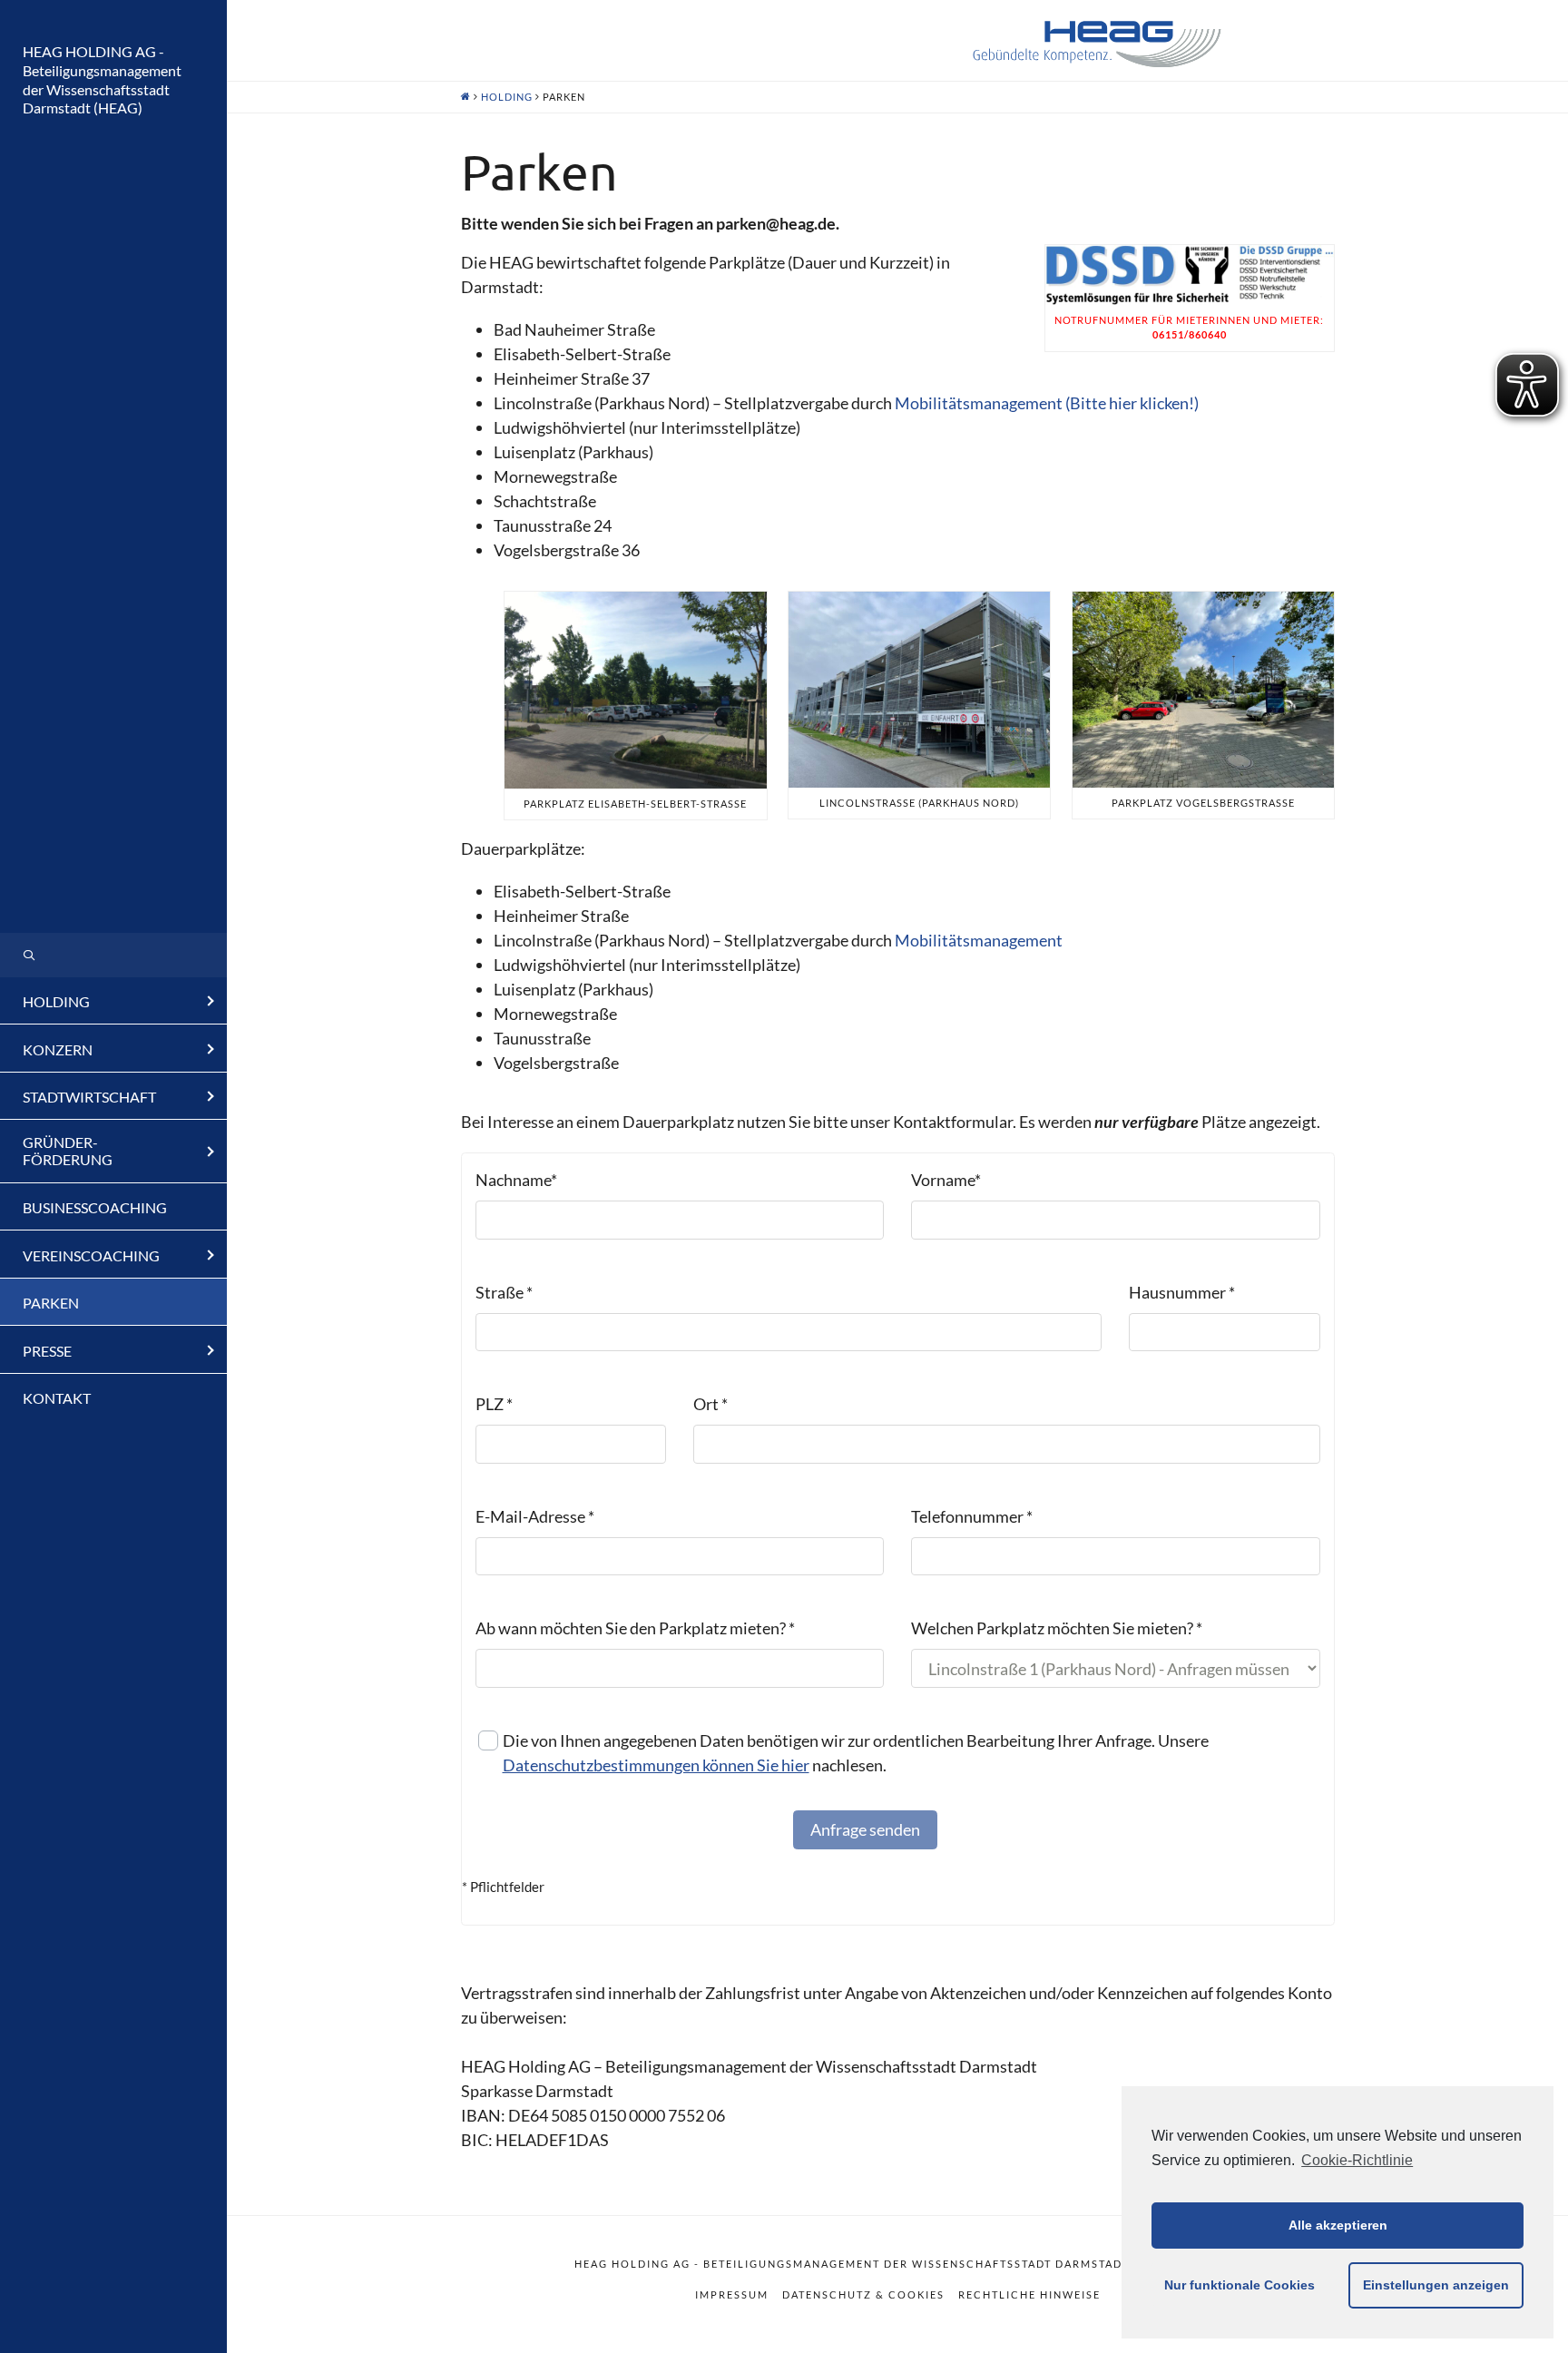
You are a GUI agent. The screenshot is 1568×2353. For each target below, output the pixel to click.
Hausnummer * (1182, 1292)
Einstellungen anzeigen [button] (1436, 2285)
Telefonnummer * (972, 1516)
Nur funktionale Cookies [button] (1240, 2285)
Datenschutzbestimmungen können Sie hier (656, 1765)
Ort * (710, 1404)
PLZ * (494, 1404)
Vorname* (946, 1180)
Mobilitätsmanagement (979, 940)
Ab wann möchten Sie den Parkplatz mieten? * (635, 1628)
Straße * (504, 1292)
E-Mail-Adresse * (535, 1516)
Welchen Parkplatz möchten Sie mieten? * (1057, 1628)
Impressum (732, 2294)
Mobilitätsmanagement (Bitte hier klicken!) (1047, 403)
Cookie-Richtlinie (1357, 2160)
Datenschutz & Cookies (863, 2294)
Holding (507, 97)
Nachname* (516, 1180)
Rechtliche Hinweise (1029, 2294)
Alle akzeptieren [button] (1338, 2225)
